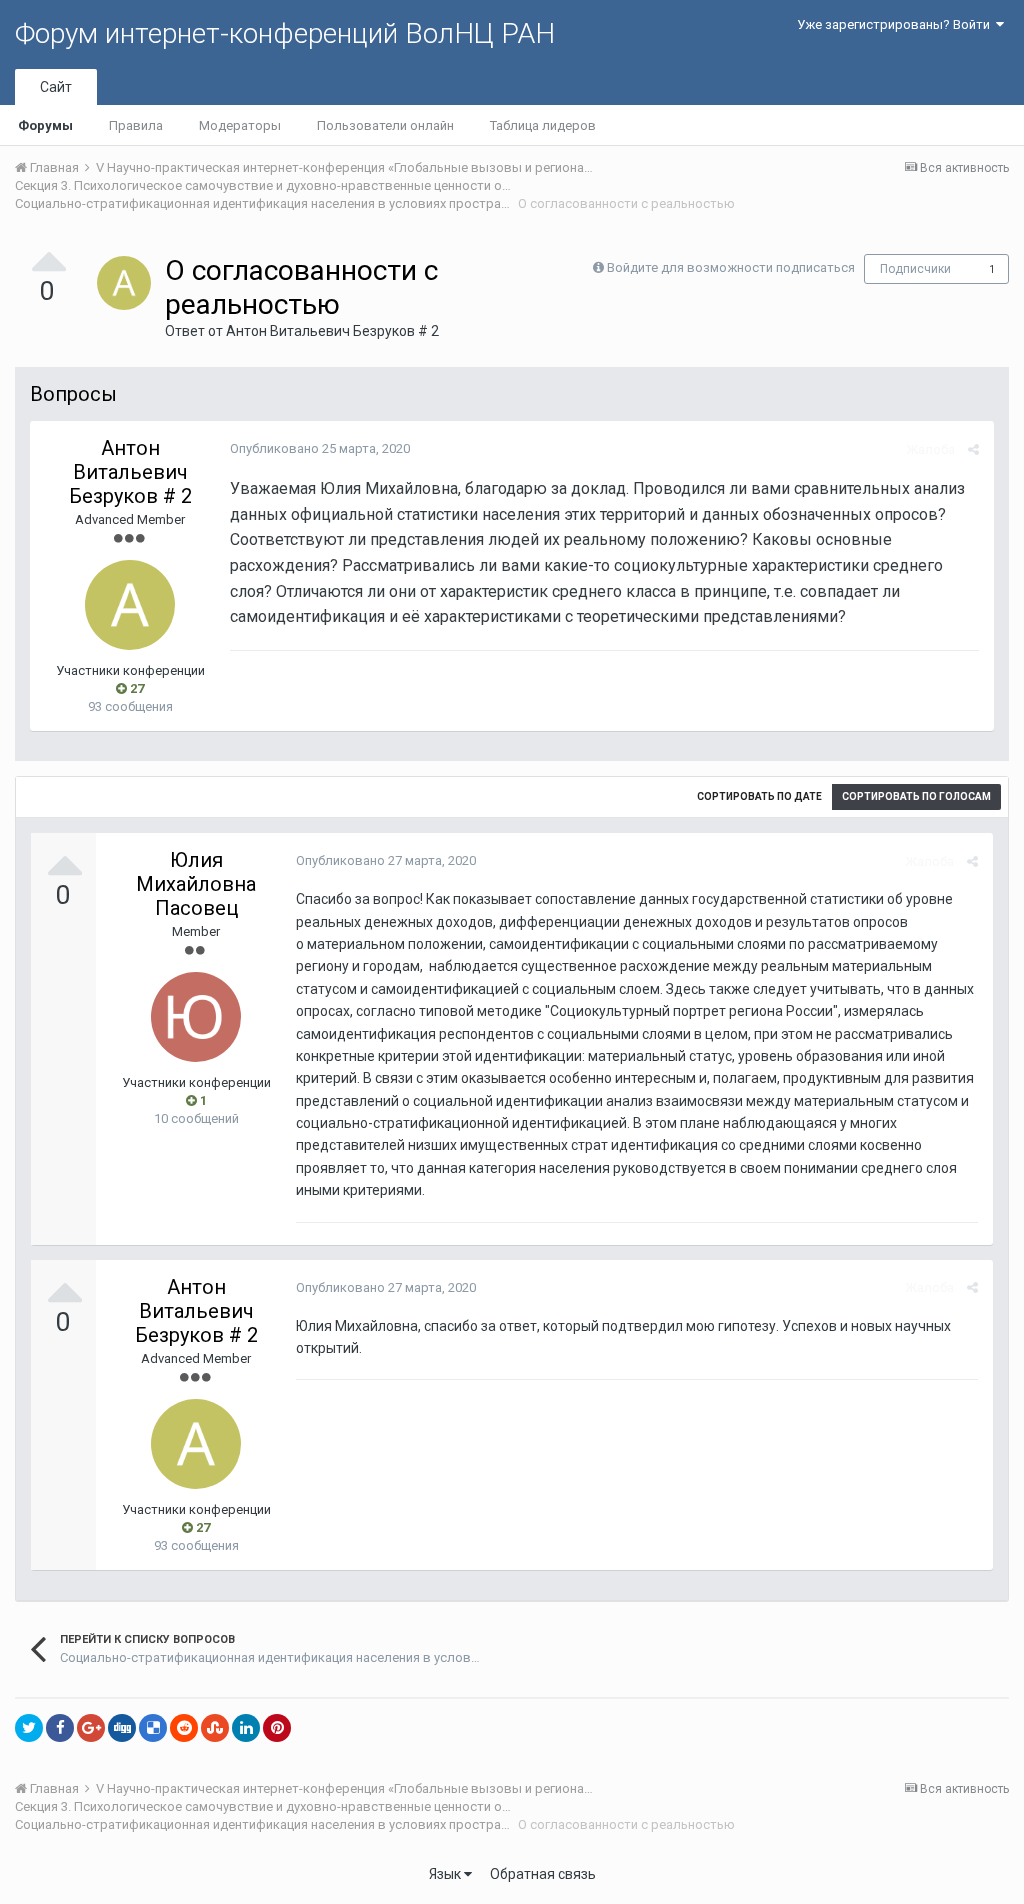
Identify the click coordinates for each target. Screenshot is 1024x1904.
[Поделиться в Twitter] (29, 1728)
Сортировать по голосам (916, 796)
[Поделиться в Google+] (91, 1728)
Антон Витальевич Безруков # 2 (332, 331)
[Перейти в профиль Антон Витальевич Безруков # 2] (124, 283)
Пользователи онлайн (385, 125)
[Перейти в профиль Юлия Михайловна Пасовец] (196, 1017)
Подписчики (915, 269)
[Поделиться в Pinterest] (277, 1728)
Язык (446, 1874)
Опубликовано (320, 448)
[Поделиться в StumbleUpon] (215, 1728)
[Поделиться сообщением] (973, 449)
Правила (136, 125)
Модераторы (240, 125)
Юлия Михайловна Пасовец (196, 884)
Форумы (45, 125)
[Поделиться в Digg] (122, 1728)
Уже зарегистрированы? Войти (896, 24)
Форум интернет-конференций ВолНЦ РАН (285, 33)
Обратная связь (543, 1874)
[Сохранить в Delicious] (153, 1728)
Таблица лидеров (543, 125)
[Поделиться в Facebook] (60, 1728)
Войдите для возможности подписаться (731, 267)
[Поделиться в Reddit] (184, 1728)
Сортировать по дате (759, 796)
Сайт (56, 87)
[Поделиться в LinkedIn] (246, 1728)
